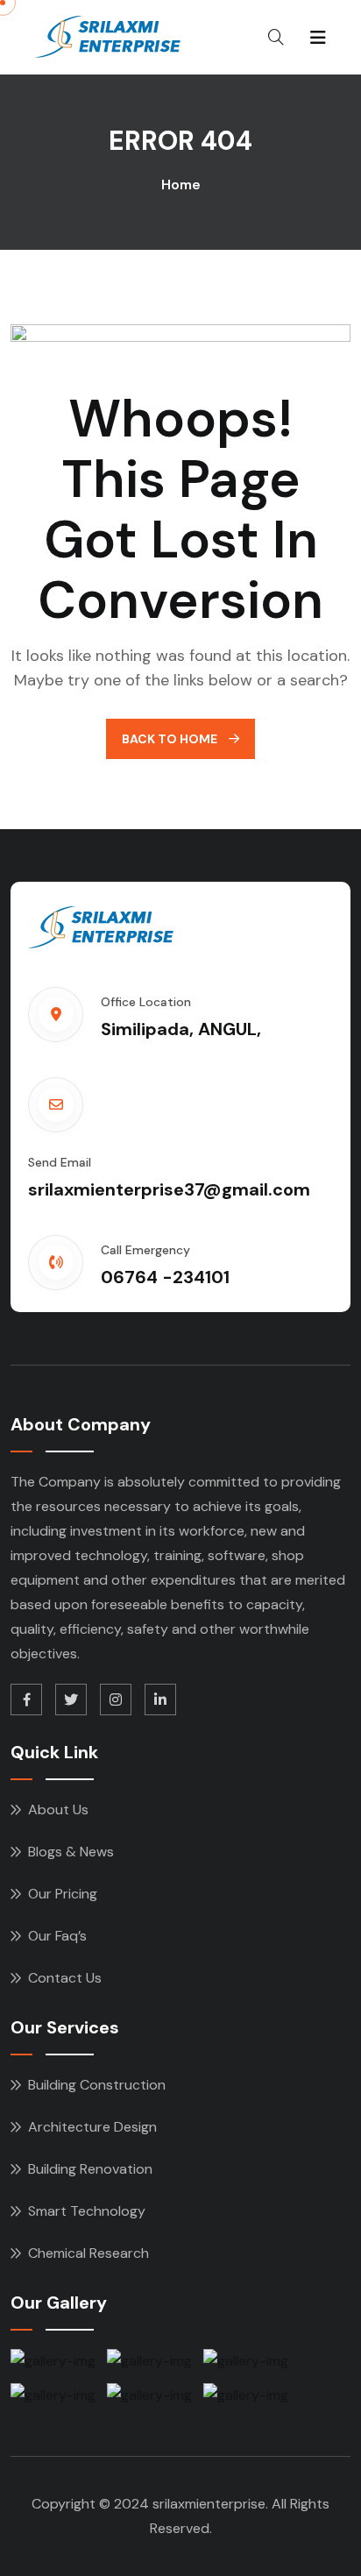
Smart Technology (87, 2211)
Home (181, 185)
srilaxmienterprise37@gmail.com (169, 1189)
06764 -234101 (165, 1277)
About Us (58, 1810)
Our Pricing (63, 1894)
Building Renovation (90, 2169)
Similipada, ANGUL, (181, 1029)
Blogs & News (71, 1852)
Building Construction (97, 2085)
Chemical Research (88, 2253)
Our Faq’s (57, 1936)
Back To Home (171, 739)
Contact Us (65, 1978)
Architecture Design (92, 2127)
